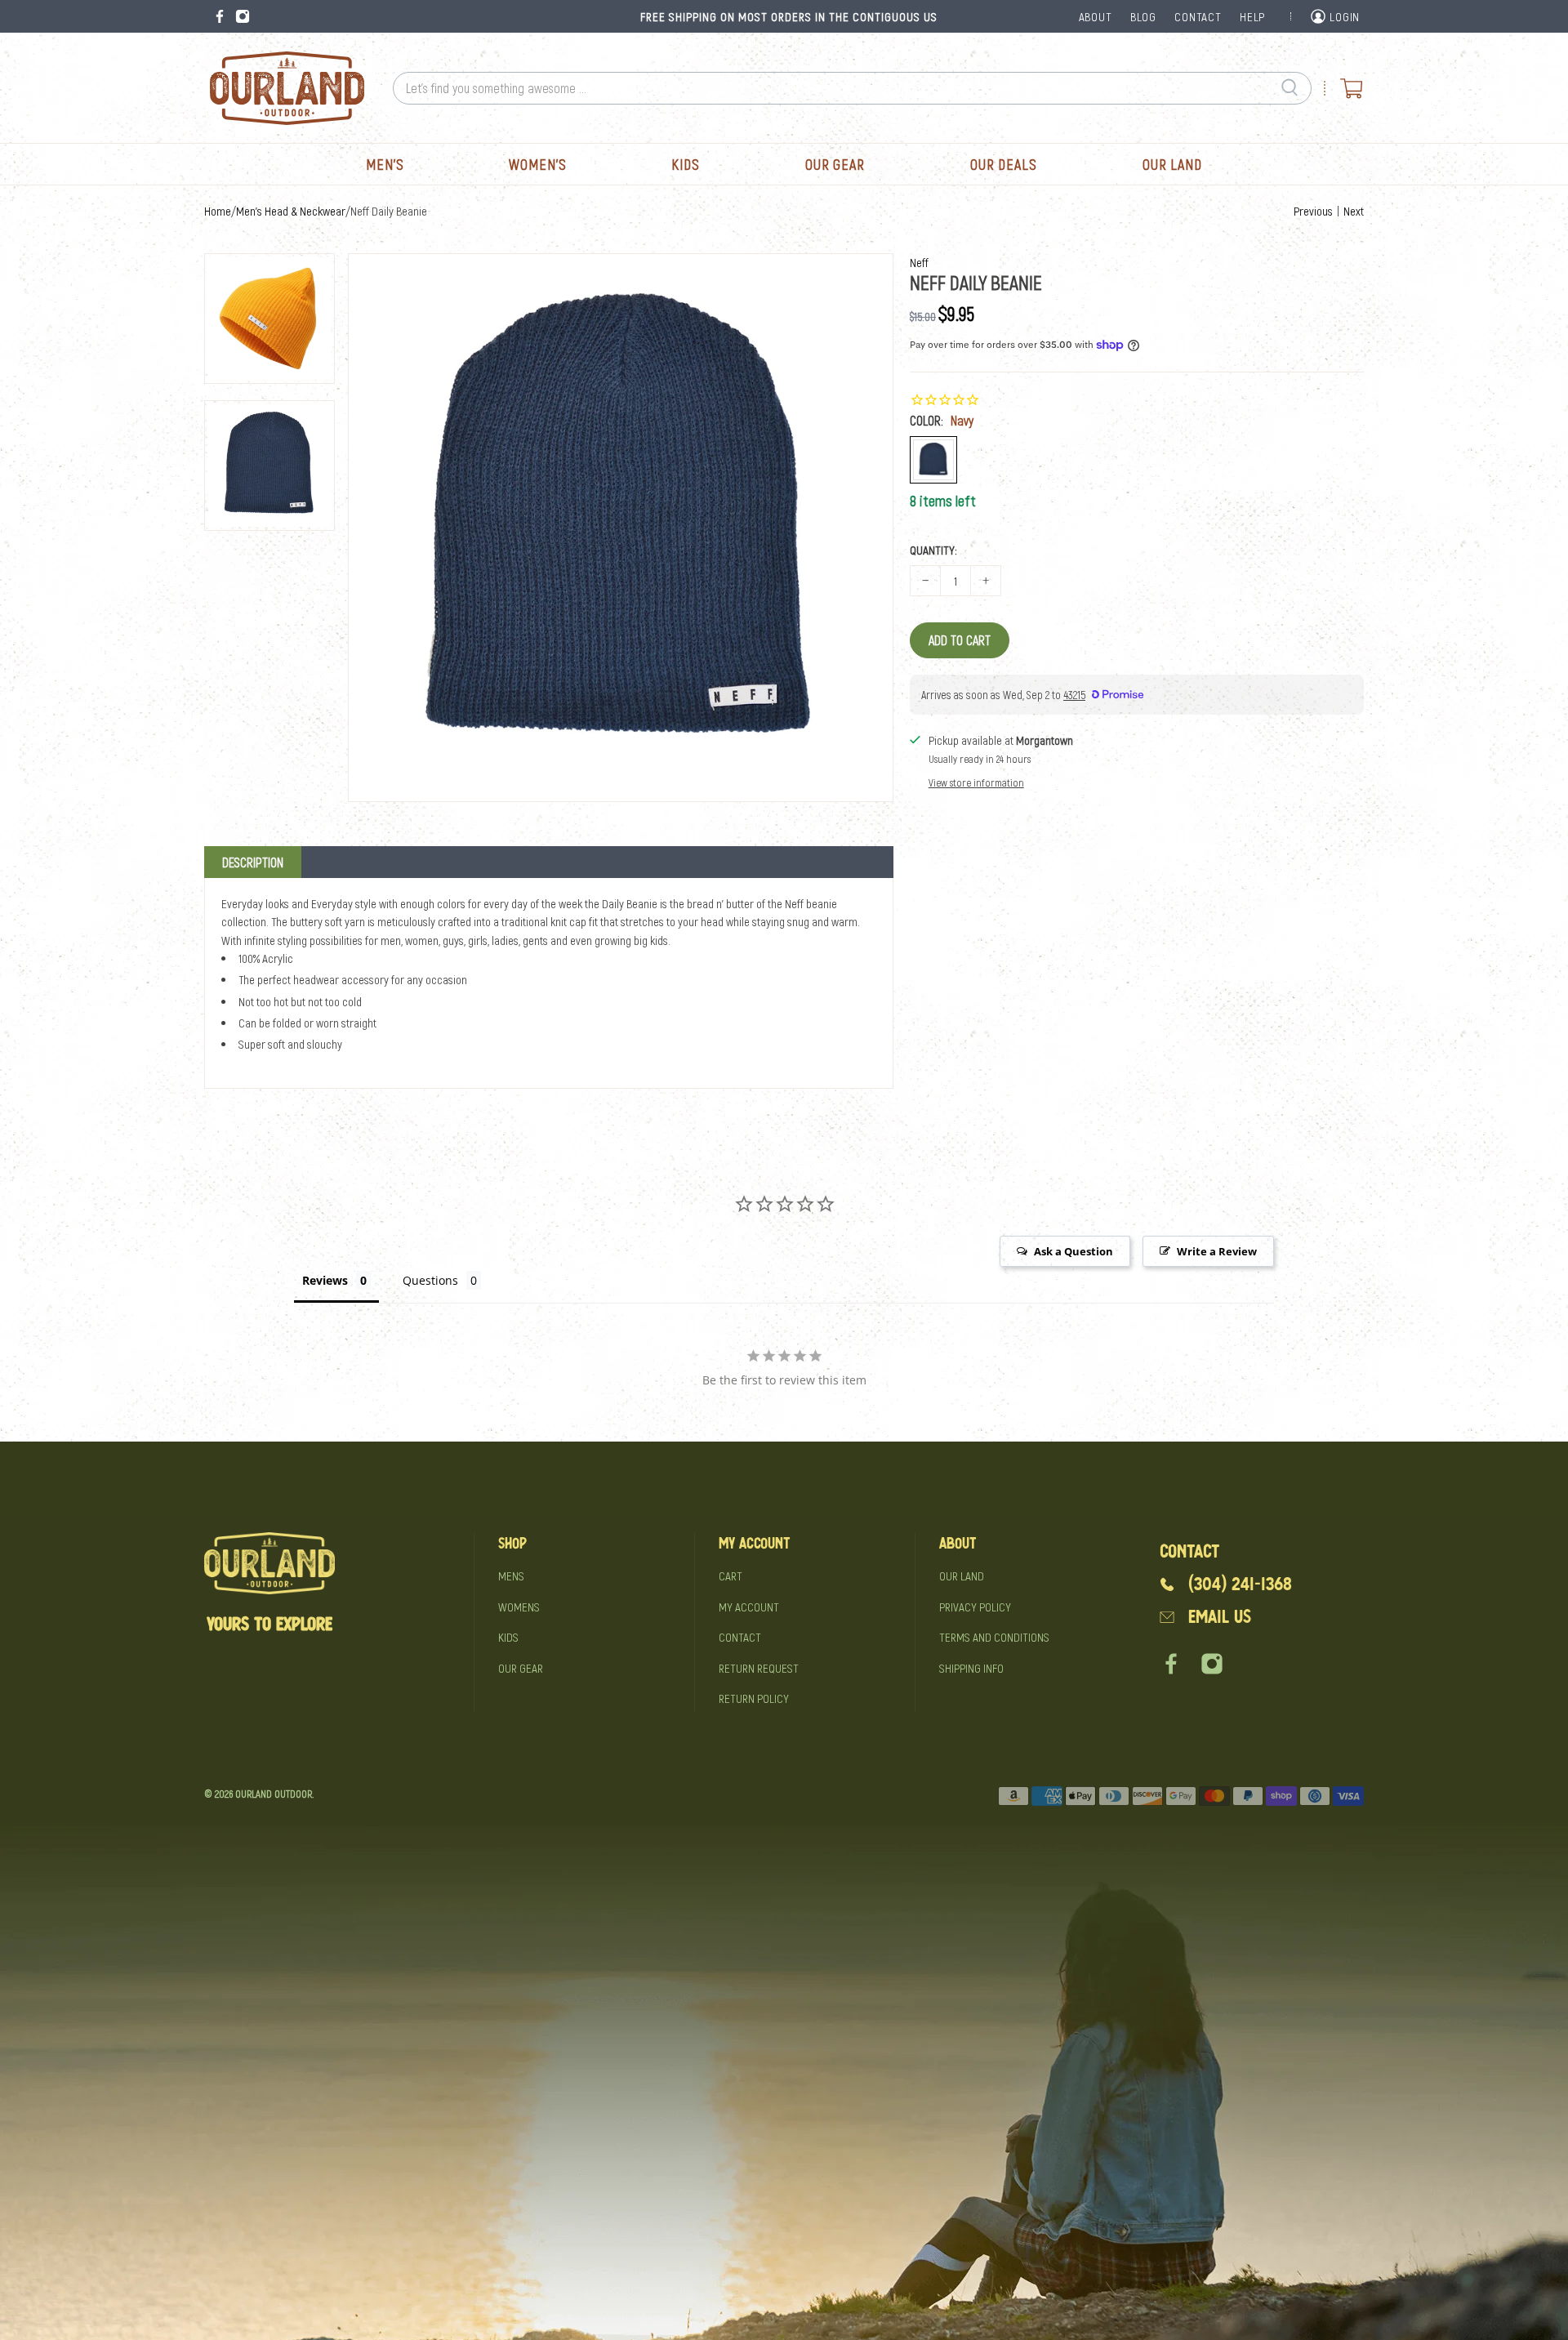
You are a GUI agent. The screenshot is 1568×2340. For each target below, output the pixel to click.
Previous (1313, 211)
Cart (731, 1576)
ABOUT (1096, 16)
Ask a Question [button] (1074, 1251)
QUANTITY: (933, 550)
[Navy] (933, 460)
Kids (686, 164)
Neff (919, 262)
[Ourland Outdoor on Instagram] (243, 16)
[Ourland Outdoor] (287, 88)
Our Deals (1004, 164)
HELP (1252, 16)
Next (1354, 211)
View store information (976, 782)
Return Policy (754, 1698)
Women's (537, 164)
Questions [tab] (430, 1280)
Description (253, 862)
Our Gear (835, 164)
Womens (519, 1607)
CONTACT (1198, 16)
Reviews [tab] (325, 1280)
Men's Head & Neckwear (291, 211)
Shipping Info (971, 1668)
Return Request (759, 1668)
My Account (749, 1607)
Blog (1143, 16)
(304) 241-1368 (1240, 1584)
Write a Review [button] (1217, 1251)
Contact (740, 1637)
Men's (385, 164)
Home (218, 211)
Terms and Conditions (994, 1637)
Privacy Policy (975, 1607)
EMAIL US (1220, 1617)
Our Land (1172, 164)
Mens (511, 1576)
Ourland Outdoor (274, 1794)
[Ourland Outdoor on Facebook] (220, 16)
